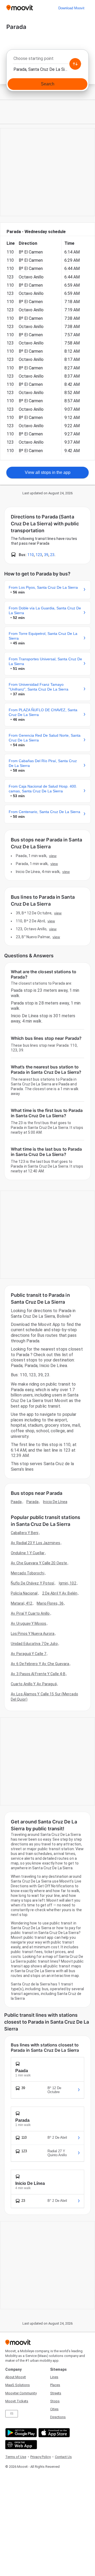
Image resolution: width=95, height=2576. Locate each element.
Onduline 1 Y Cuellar (28, 1553)
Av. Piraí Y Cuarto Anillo (30, 1613)
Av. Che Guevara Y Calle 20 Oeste (39, 1563)
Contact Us (63, 2457)
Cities (54, 2409)
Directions (58, 2417)
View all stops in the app (48, 472)
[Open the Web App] (20, 2445)
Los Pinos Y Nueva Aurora (33, 1634)
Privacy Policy (41, 2457)
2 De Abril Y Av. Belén (60, 1593)
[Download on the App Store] (53, 2433)
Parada (33, 1502)
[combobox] (47, 60)
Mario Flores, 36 (50, 1603)
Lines (54, 2377)
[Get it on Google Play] (20, 2433)
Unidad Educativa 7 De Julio (34, 1644)
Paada (16, 1502)
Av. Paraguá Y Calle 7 (28, 1654)
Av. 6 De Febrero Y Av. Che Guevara (40, 1664)
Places (55, 2385)
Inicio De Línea (55, 1502)
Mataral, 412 (22, 1603)
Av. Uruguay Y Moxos (28, 1623)
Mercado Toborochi (28, 1573)
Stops (55, 2401)
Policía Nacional (24, 1593)
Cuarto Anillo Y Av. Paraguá (34, 1684)
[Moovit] (20, 8)
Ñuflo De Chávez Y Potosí (32, 1583)
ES (12, 2414)
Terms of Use (16, 2457)
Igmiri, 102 (68, 1583)
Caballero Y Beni (25, 1533)
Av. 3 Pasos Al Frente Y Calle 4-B (38, 1674)
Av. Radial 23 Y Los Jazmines (35, 1543)
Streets (56, 2393)
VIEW (53, 856)
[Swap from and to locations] (75, 64)
